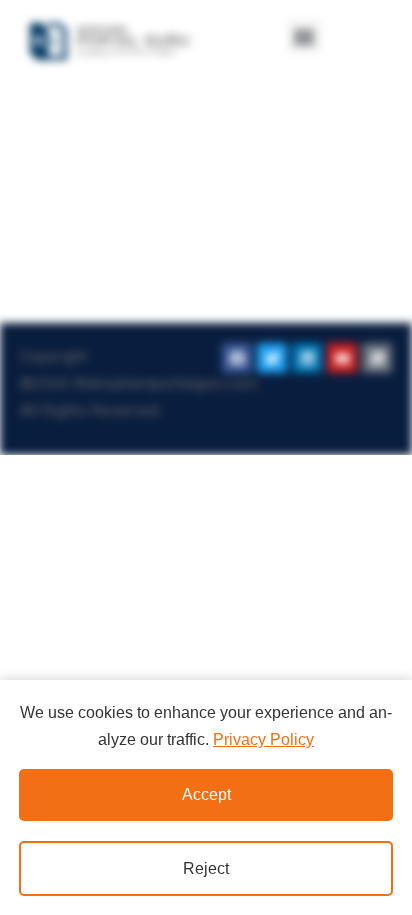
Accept (206, 794)
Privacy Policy (263, 739)
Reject (206, 868)
